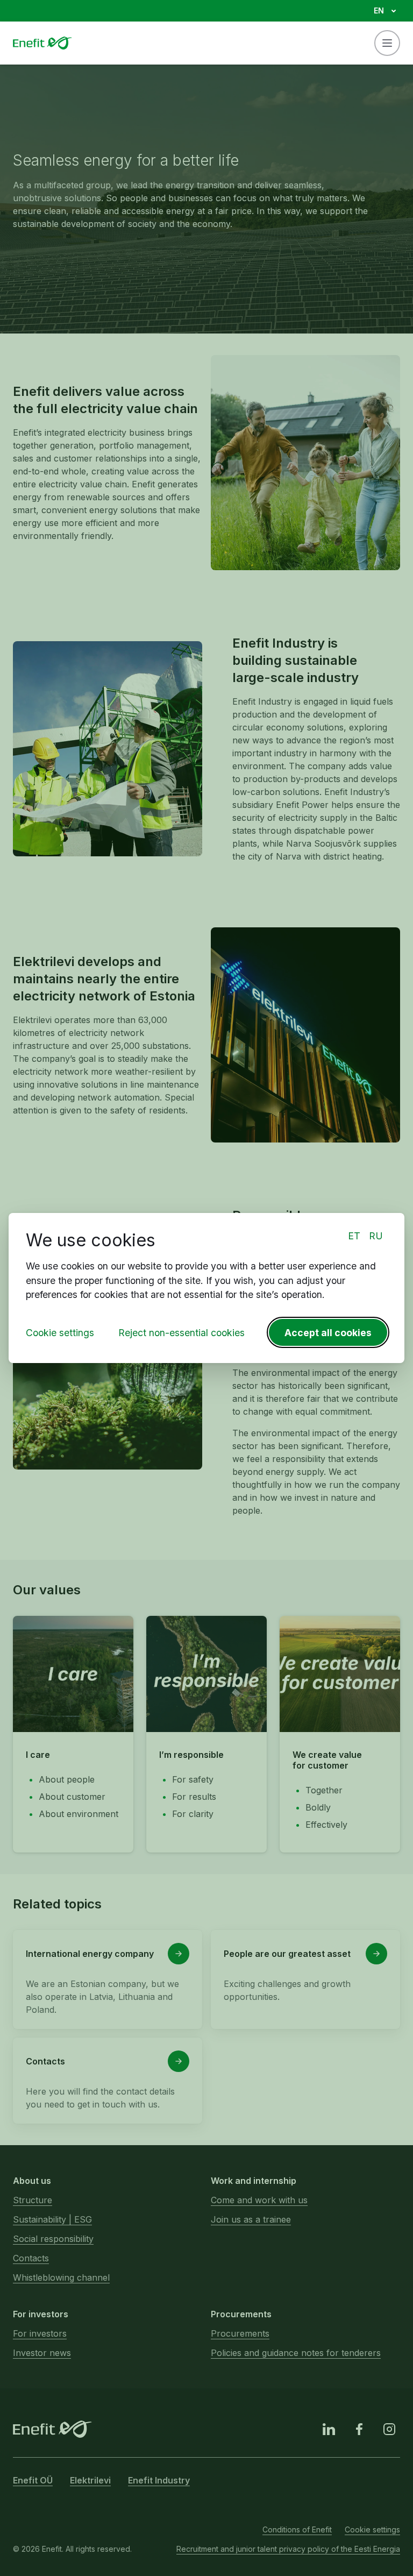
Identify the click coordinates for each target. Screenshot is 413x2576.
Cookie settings (60, 1333)
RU (376, 1236)
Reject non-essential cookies (181, 1333)
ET (354, 1236)
